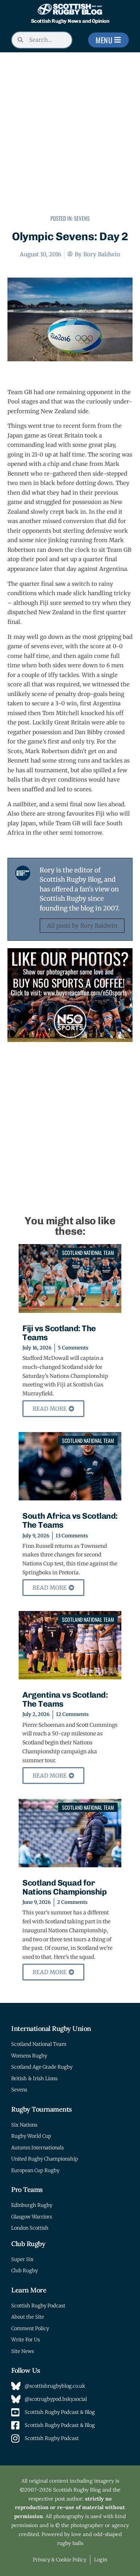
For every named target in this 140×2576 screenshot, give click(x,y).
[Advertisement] (70, 134)
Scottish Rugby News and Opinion (70, 21)
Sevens (82, 218)
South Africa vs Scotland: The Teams (70, 1520)
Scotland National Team (88, 1253)
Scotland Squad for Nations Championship (64, 1887)
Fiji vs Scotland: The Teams (59, 1333)
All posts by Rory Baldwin (82, 926)
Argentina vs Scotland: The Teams (65, 1699)
